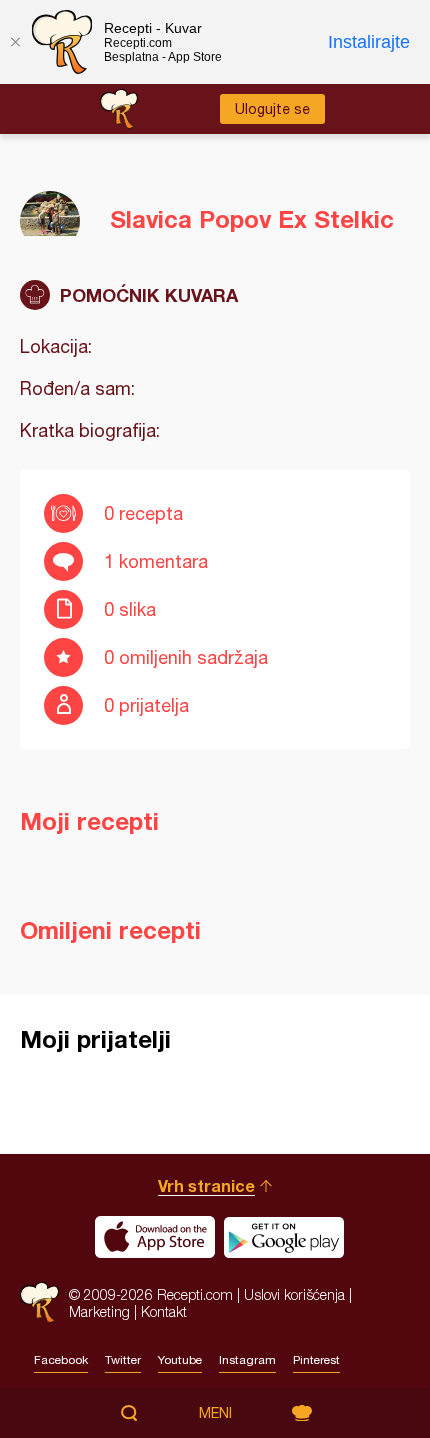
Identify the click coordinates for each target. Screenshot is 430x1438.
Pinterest (316, 1360)
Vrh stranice (206, 1185)
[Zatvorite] (15, 42)
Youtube (180, 1360)
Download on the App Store (155, 1237)
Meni (215, 1413)
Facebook (61, 1360)
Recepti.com (39, 1302)
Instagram (247, 1360)
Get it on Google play (284, 1237)
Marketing (99, 1311)
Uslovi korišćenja (294, 1294)
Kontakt (164, 1311)
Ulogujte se (272, 109)
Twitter (123, 1360)
